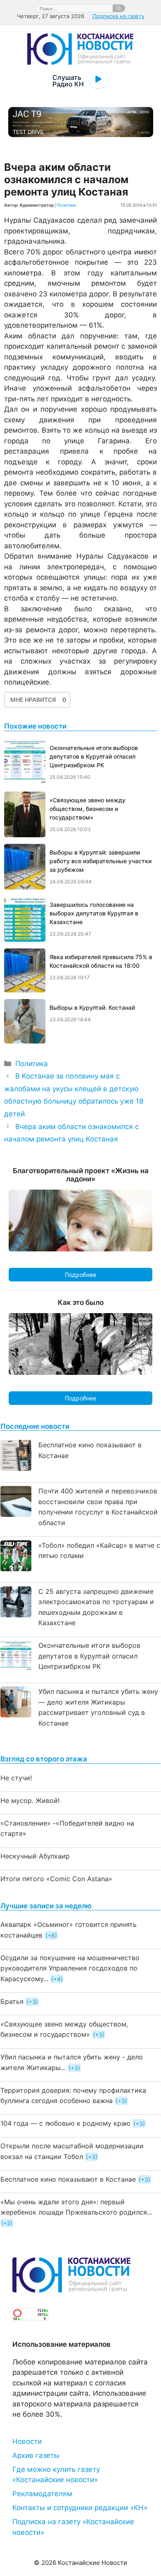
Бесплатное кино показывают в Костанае (68, 2179)
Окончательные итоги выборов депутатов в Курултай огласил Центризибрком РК (89, 1656)
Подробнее (80, 1275)
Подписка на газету (118, 16)
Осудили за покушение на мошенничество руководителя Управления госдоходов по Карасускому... (70, 1968)
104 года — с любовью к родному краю (65, 2123)
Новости (27, 2441)
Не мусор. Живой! (30, 1800)
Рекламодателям (42, 2494)
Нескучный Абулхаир (35, 1856)
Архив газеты (36, 2455)
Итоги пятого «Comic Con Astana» (56, 1879)
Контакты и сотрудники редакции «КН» (80, 2508)
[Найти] (119, 8)
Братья (12, 2001)
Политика (66, 205)
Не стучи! (16, 1778)
